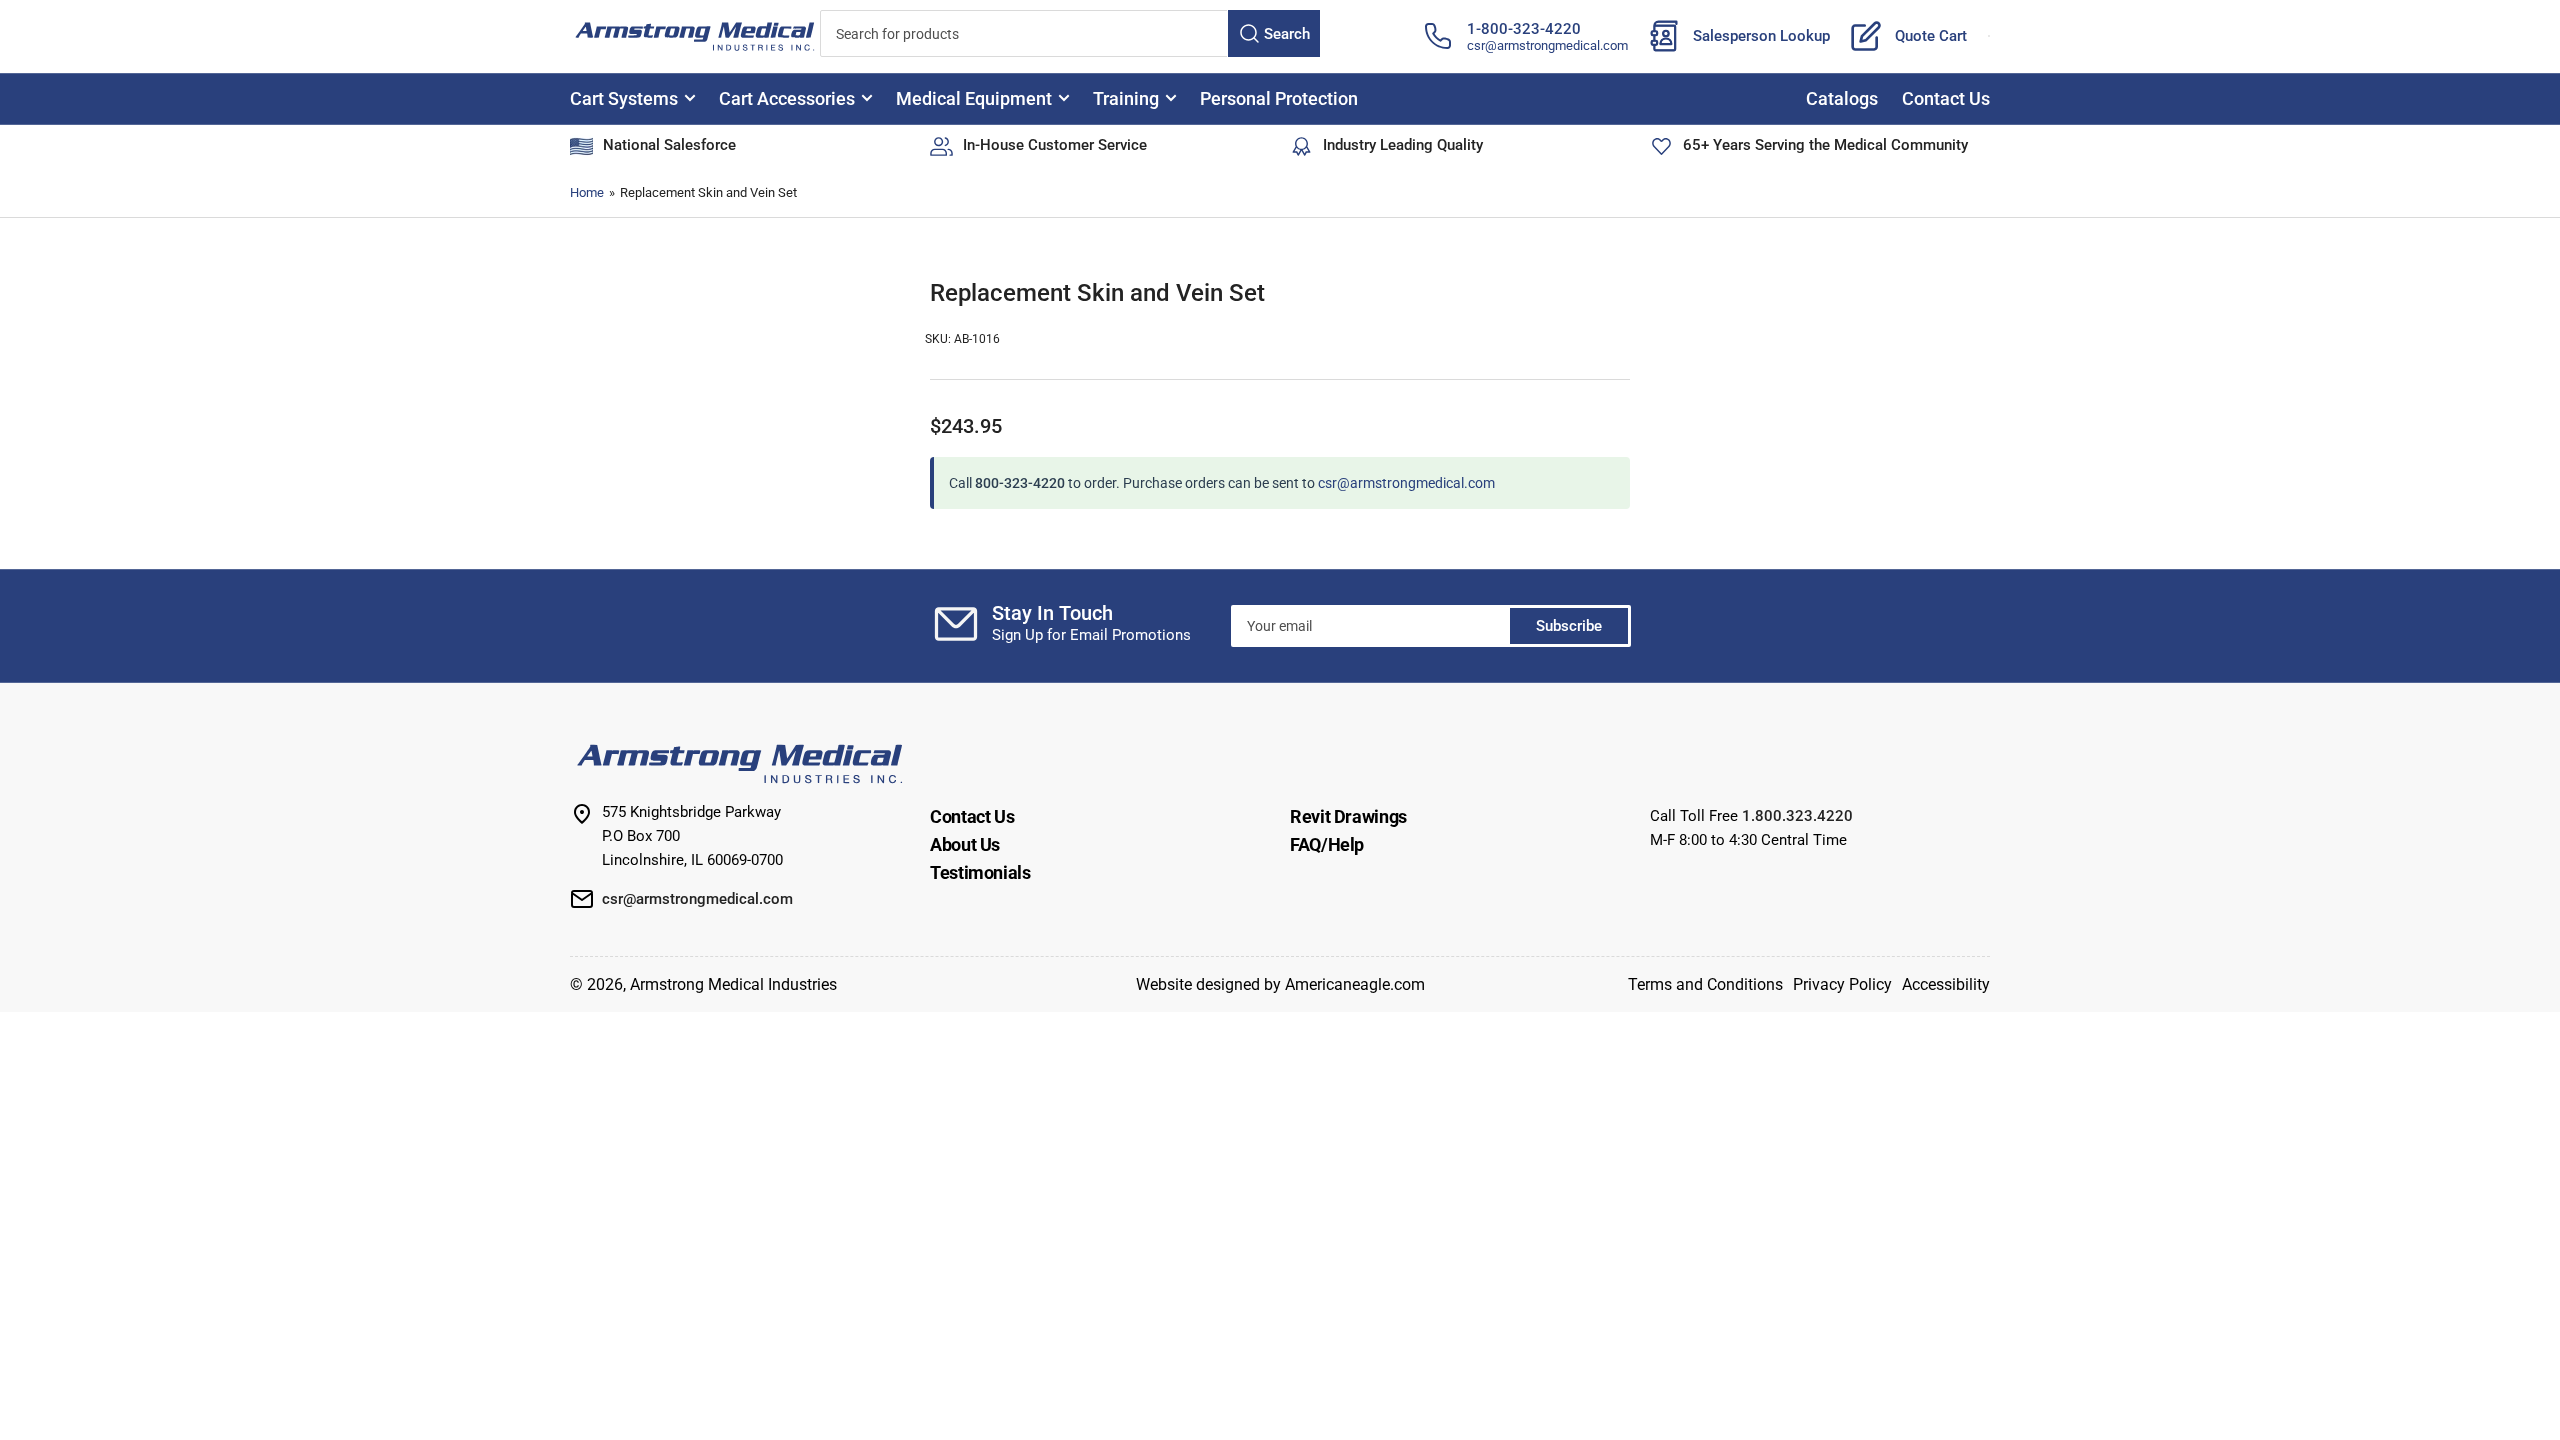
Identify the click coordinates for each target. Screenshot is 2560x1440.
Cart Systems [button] (624, 98)
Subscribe (1569, 626)
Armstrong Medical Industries (733, 984)
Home (587, 192)
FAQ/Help (1327, 844)
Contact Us (1946, 98)
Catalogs (1842, 98)
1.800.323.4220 (1797, 816)
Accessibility (1946, 984)
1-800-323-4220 (1524, 29)
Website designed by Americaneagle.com (1280, 984)
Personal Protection (1279, 98)
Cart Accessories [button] (787, 98)
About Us (965, 844)
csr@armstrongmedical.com (1547, 45)
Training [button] (1126, 98)
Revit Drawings (1348, 816)
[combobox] (1070, 33)
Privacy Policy (1842, 984)
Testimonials (980, 872)
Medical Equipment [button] (974, 98)
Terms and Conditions (1705, 984)
